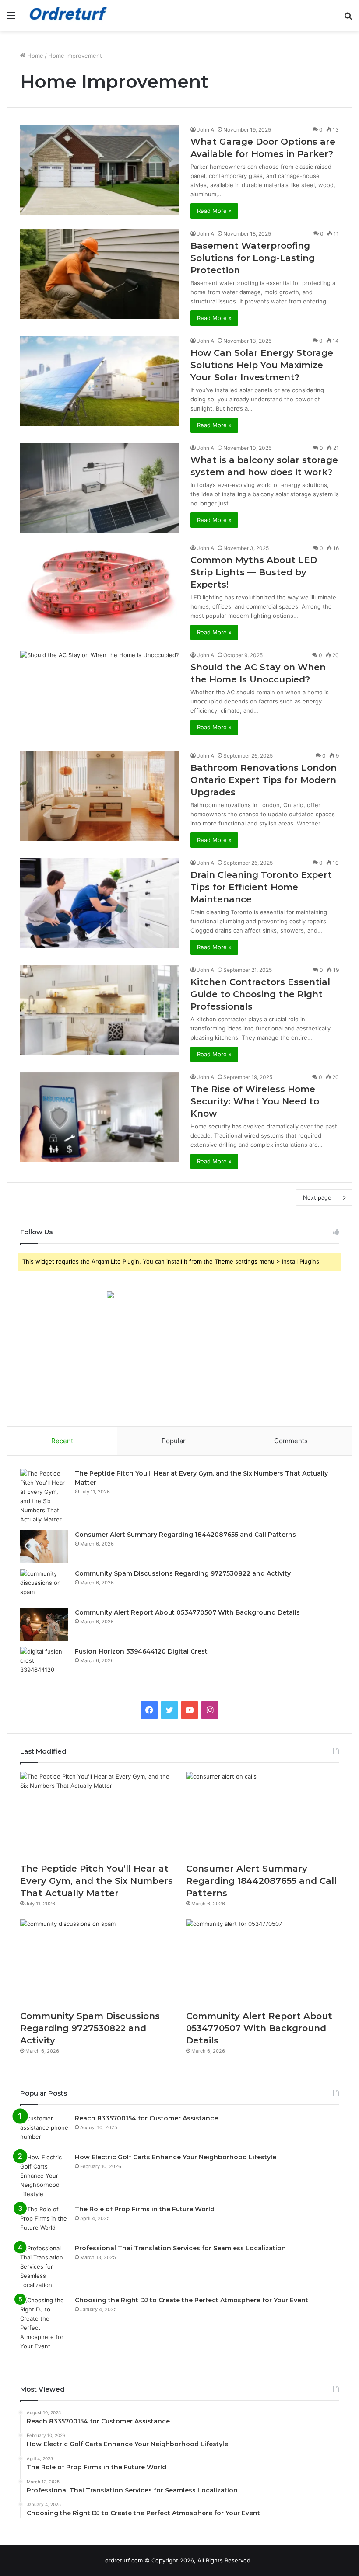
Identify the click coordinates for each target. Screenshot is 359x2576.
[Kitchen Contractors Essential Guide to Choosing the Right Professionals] (100, 1010)
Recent (62, 1441)
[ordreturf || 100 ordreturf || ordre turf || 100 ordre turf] (70, 16)
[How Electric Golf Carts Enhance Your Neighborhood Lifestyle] (44, 2176)
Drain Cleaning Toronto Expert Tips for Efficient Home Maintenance (261, 887)
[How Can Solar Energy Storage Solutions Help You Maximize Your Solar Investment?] (100, 381)
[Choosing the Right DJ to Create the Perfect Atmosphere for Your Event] (44, 2323)
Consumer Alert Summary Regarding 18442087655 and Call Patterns (185, 1535)
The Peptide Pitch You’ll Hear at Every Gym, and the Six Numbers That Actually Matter (97, 1881)
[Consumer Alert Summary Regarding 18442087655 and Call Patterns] (44, 1547)
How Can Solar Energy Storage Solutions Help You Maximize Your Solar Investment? (262, 365)
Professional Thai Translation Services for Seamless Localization (180, 2248)
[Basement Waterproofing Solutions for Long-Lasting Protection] (100, 274)
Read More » (214, 211)
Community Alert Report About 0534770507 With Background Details (187, 1612)
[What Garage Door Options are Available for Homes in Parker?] (100, 170)
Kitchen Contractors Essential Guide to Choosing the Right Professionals (260, 994)
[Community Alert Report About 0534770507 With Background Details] (44, 1624)
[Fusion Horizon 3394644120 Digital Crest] (44, 1663)
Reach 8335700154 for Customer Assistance (146, 2118)
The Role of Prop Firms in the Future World (145, 2209)
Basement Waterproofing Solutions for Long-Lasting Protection (253, 258)
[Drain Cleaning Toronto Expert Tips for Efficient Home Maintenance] (100, 903)
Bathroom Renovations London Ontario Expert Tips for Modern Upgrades (264, 780)
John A (206, 130)
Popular (174, 1441)
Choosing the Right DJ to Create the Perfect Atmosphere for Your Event (192, 2300)
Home (34, 56)
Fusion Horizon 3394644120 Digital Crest (141, 1651)
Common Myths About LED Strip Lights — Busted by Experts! (254, 572)
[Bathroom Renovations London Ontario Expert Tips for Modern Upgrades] (100, 796)
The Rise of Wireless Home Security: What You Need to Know (255, 1101)
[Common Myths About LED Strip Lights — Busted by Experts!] (100, 588)
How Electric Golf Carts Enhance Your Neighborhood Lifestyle (176, 2157)
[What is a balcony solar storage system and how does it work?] (100, 488)
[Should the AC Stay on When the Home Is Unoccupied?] (100, 695)
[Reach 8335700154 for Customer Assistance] (44, 2130)
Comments (291, 1441)
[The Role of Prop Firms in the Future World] (44, 2221)
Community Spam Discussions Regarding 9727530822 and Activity (183, 1573)
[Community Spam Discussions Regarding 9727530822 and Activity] (44, 1586)
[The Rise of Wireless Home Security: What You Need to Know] (100, 1117)
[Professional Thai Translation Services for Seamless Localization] (44, 2267)
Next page (317, 1197)
